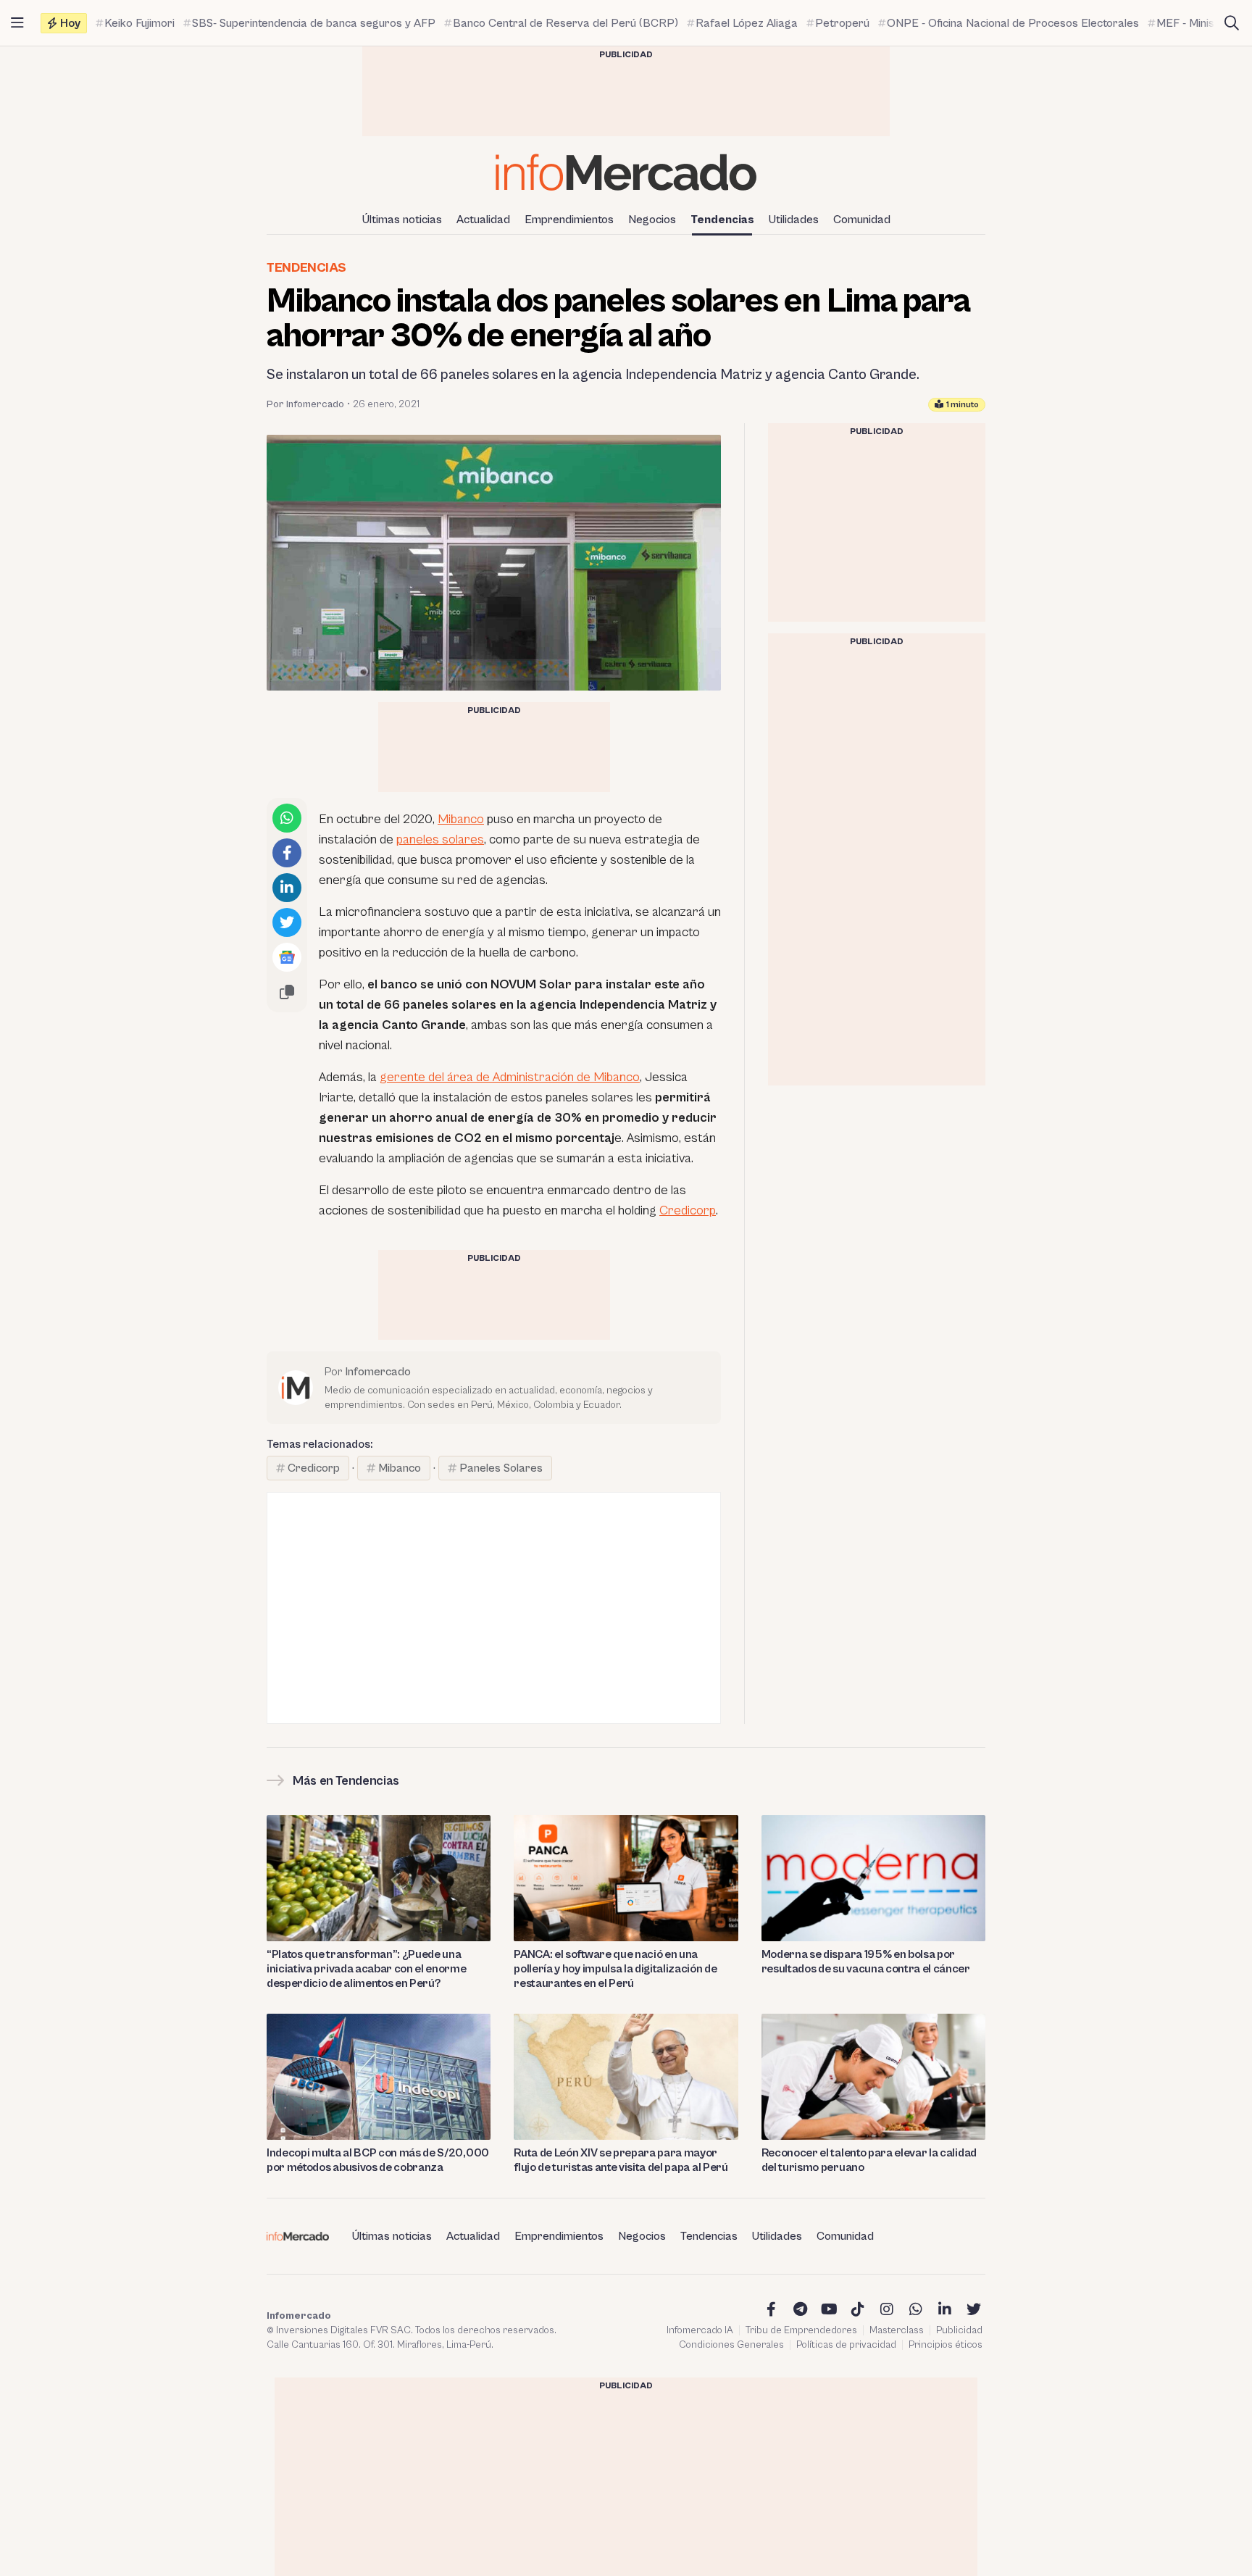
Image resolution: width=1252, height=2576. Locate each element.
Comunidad (862, 220)
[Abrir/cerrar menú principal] (17, 23)
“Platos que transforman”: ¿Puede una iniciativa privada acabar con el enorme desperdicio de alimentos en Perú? (367, 1969)
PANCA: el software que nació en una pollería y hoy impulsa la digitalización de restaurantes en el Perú (615, 1969)
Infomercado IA (700, 2330)
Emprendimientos (569, 220)
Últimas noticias (402, 220)
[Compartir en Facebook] (287, 853)
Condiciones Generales (731, 2345)
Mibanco (461, 819)
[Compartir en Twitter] (287, 922)
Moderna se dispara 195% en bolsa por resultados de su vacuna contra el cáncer (866, 1962)
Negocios (652, 220)
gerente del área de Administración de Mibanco (510, 1077)
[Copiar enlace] (287, 992)
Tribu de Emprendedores (801, 2330)
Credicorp (688, 1210)
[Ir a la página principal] (626, 172)
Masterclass (897, 2330)
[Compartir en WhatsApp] (287, 818)
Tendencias (722, 220)
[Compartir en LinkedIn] (287, 888)
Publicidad (959, 2330)
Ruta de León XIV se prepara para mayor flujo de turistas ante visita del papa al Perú (621, 2160)
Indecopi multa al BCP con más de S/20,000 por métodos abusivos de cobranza (378, 2160)
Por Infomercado (305, 404)
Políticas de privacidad (846, 2345)
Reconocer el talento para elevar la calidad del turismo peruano (869, 2160)
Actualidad (483, 220)
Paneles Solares (501, 1468)
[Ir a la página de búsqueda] (1232, 23)
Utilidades (794, 220)
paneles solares (440, 839)
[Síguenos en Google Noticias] (287, 957)
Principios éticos (946, 2345)
